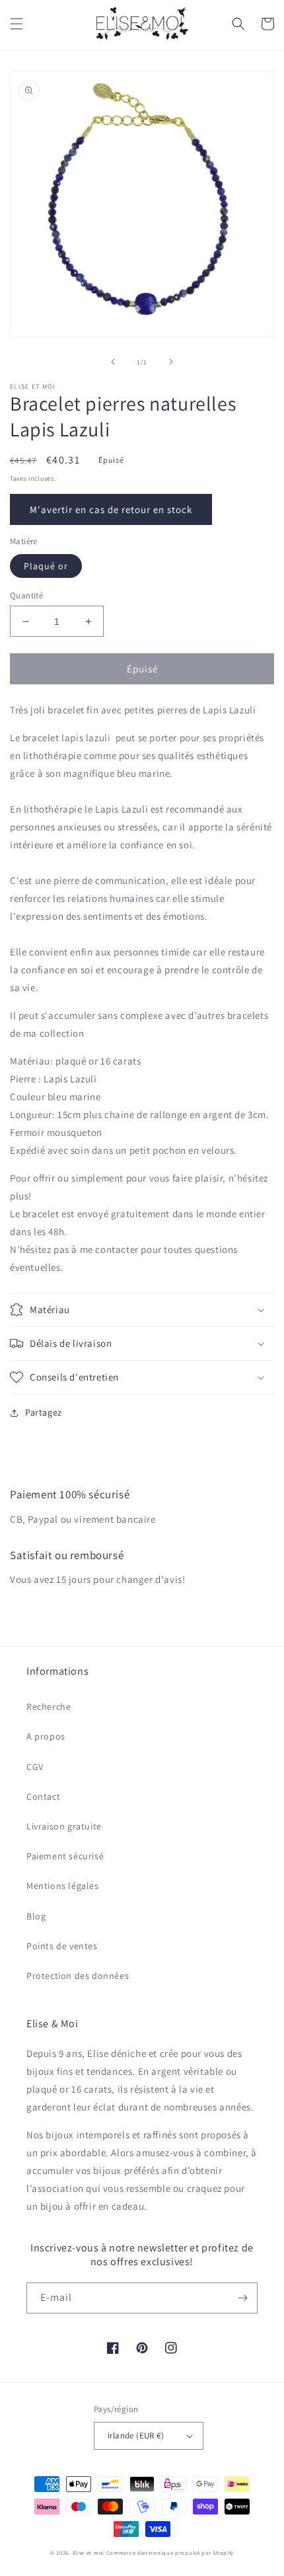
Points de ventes (62, 1946)
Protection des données (78, 1976)
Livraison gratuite (64, 1826)
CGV (35, 1767)
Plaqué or (46, 566)
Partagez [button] (44, 1412)
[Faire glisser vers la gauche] (113, 362)
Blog (36, 1916)
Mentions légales (63, 1886)
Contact (43, 1796)
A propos (46, 1736)
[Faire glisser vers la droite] (171, 362)
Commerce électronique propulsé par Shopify (170, 2553)
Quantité (26, 595)
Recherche (49, 1707)
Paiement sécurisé (65, 1856)
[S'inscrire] (242, 2298)
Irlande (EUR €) (136, 2435)
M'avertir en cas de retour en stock (111, 509)
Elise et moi (89, 2553)
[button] (17, 24)
